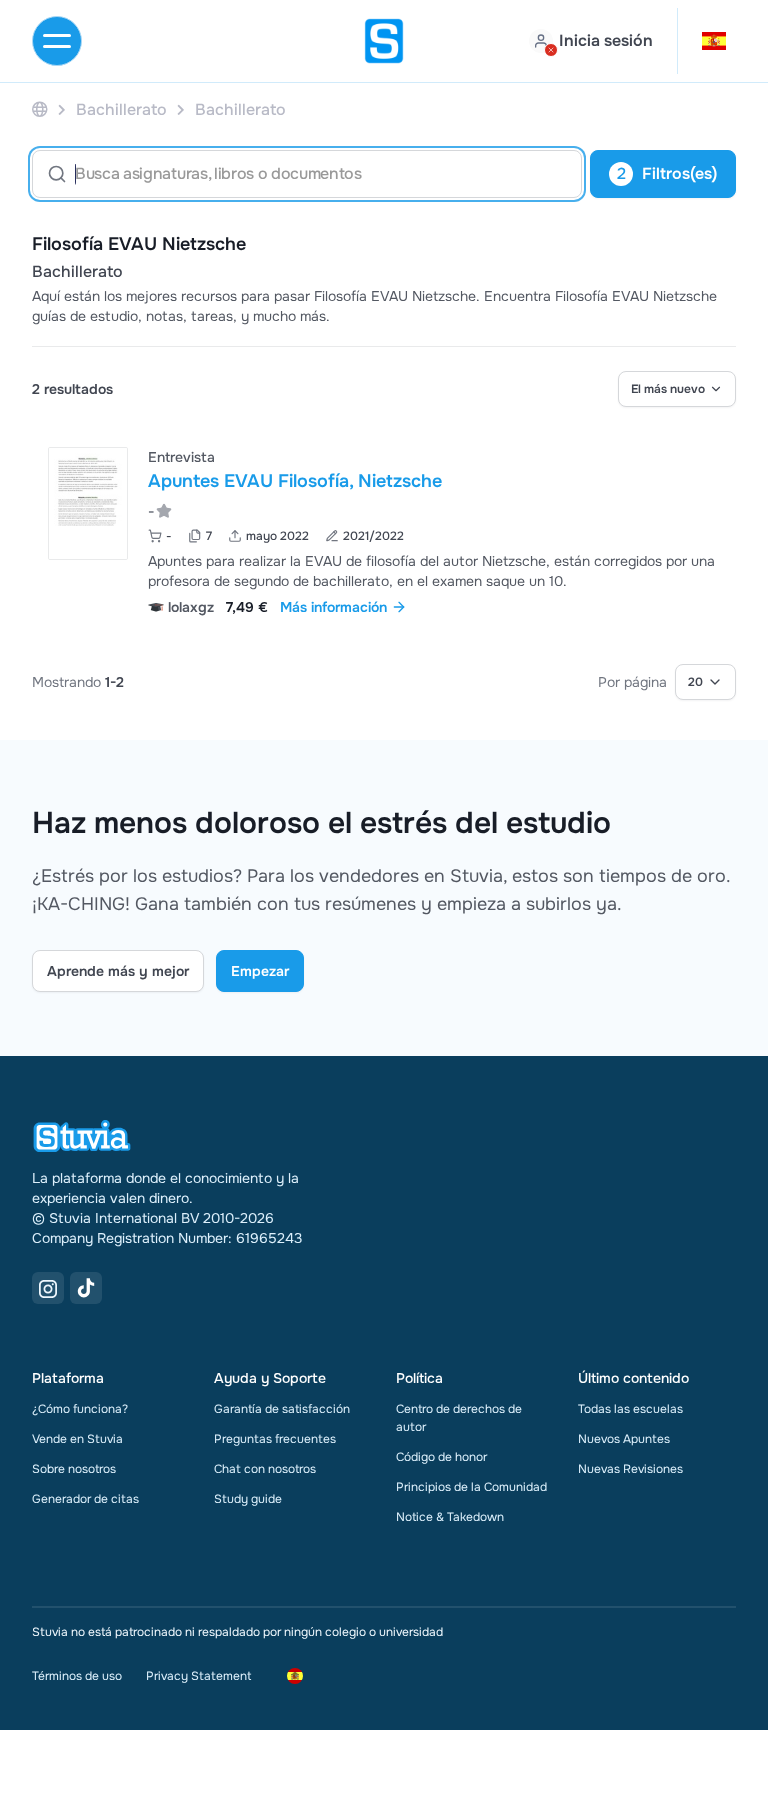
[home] (384, 41)
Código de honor (441, 1457)
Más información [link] (333, 607)
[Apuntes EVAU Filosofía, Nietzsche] (88, 503)
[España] (40, 109)
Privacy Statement (198, 1676)
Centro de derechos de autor (459, 1418)
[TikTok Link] (86, 1288)
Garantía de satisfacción (282, 1409)
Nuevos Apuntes (624, 1439)
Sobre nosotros (74, 1469)
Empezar (260, 971)
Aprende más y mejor (118, 971)
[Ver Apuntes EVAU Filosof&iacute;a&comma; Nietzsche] (384, 529)
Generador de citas (85, 1499)
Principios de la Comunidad (471, 1487)
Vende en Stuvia (77, 1439)
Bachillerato (77, 272)
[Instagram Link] (48, 1288)
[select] (677, 389)
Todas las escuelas (630, 1409)
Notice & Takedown (450, 1517)
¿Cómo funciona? (80, 1409)
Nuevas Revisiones (630, 1469)
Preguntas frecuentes (275, 1439)
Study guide (248, 1499)
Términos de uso (77, 1676)
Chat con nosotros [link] (265, 1469)
